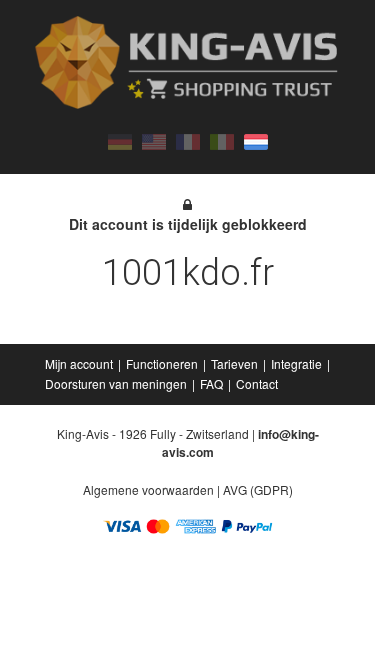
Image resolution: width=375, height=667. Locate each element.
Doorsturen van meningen (116, 383)
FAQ (211, 383)
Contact (257, 383)
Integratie (296, 363)
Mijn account (79, 363)
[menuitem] (80, 364)
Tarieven (234, 363)
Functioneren (162, 363)
